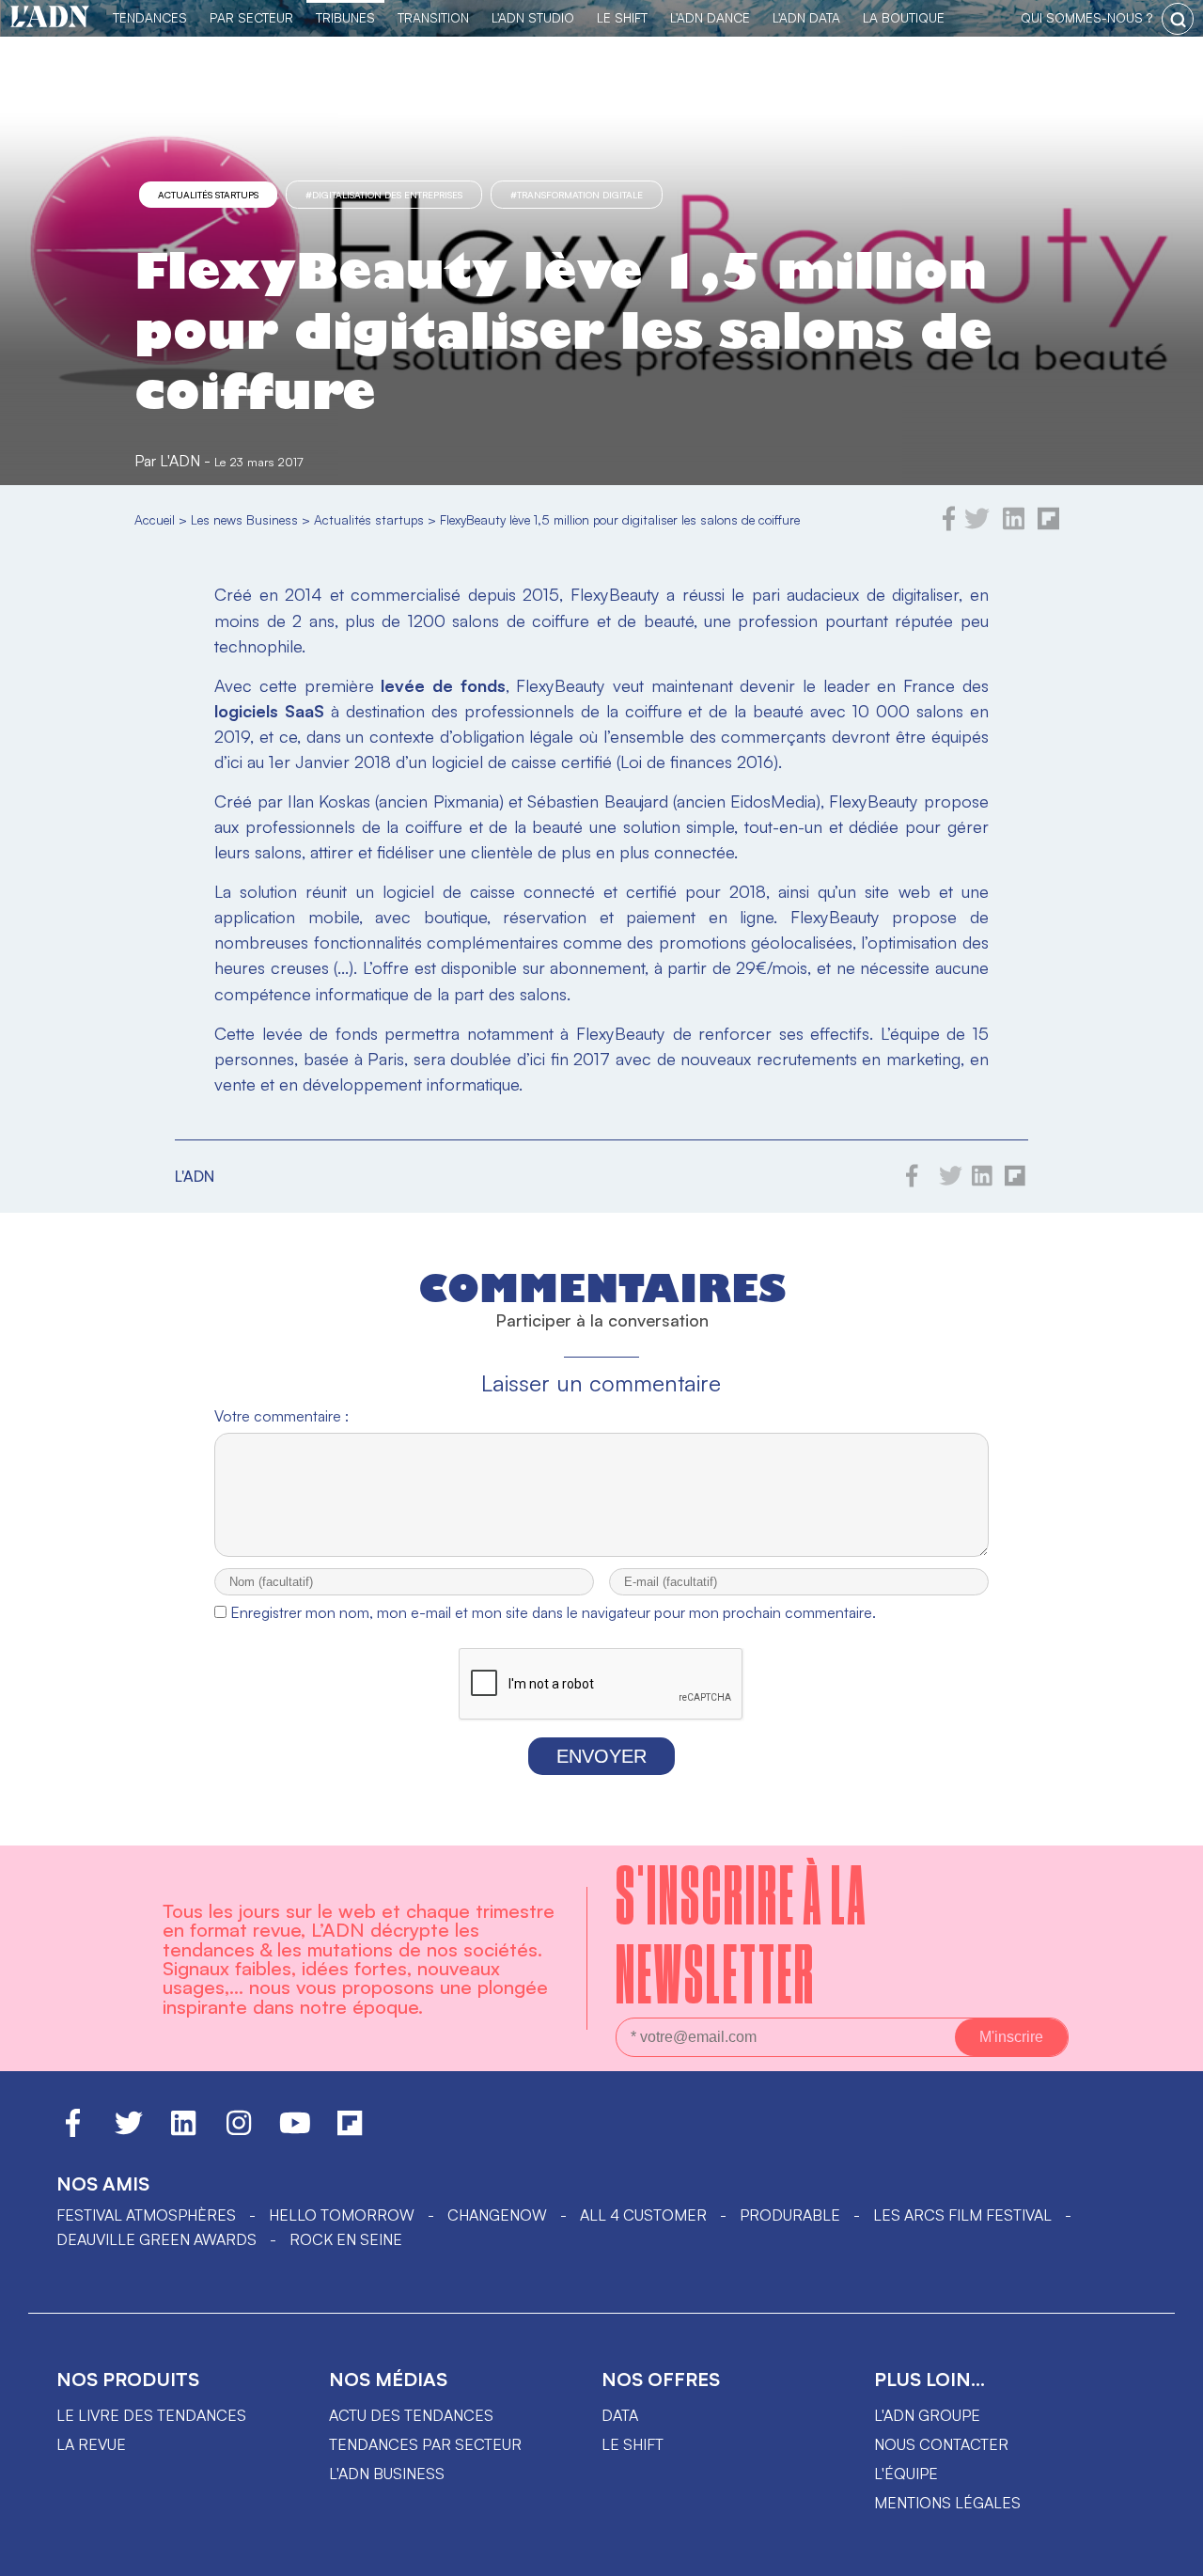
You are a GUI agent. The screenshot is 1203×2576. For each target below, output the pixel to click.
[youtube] (295, 2131)
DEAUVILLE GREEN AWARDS (156, 2239)
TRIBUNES (345, 17)
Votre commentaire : (281, 1416)
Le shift (633, 2444)
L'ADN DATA (806, 17)
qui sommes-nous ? (1086, 17)
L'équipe (906, 2474)
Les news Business (244, 519)
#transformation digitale (577, 195)
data (620, 2415)
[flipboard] (1048, 526)
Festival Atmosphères (146, 2215)
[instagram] (239, 2131)
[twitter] (977, 526)
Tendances (150, 17)
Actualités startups (208, 195)
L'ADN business (387, 2474)
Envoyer (601, 1756)
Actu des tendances (411, 2415)
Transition (433, 17)
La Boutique (904, 17)
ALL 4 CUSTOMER (643, 2215)
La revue (91, 2444)
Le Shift (622, 17)
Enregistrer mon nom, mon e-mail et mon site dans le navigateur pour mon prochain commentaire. (553, 1612)
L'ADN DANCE (710, 17)
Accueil (155, 519)
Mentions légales (947, 2503)
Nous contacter (941, 2444)
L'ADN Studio (533, 17)
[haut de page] (1170, 2552)
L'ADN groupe (927, 2415)
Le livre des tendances (151, 2415)
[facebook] (949, 526)
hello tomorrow (342, 2215)
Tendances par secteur (425, 2444)
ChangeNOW (497, 2215)
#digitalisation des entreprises (384, 195)
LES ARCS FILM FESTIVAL (962, 2215)
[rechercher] (1178, 19)
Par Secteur (251, 17)
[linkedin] (1014, 526)
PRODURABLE (790, 2215)
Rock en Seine (346, 2239)
